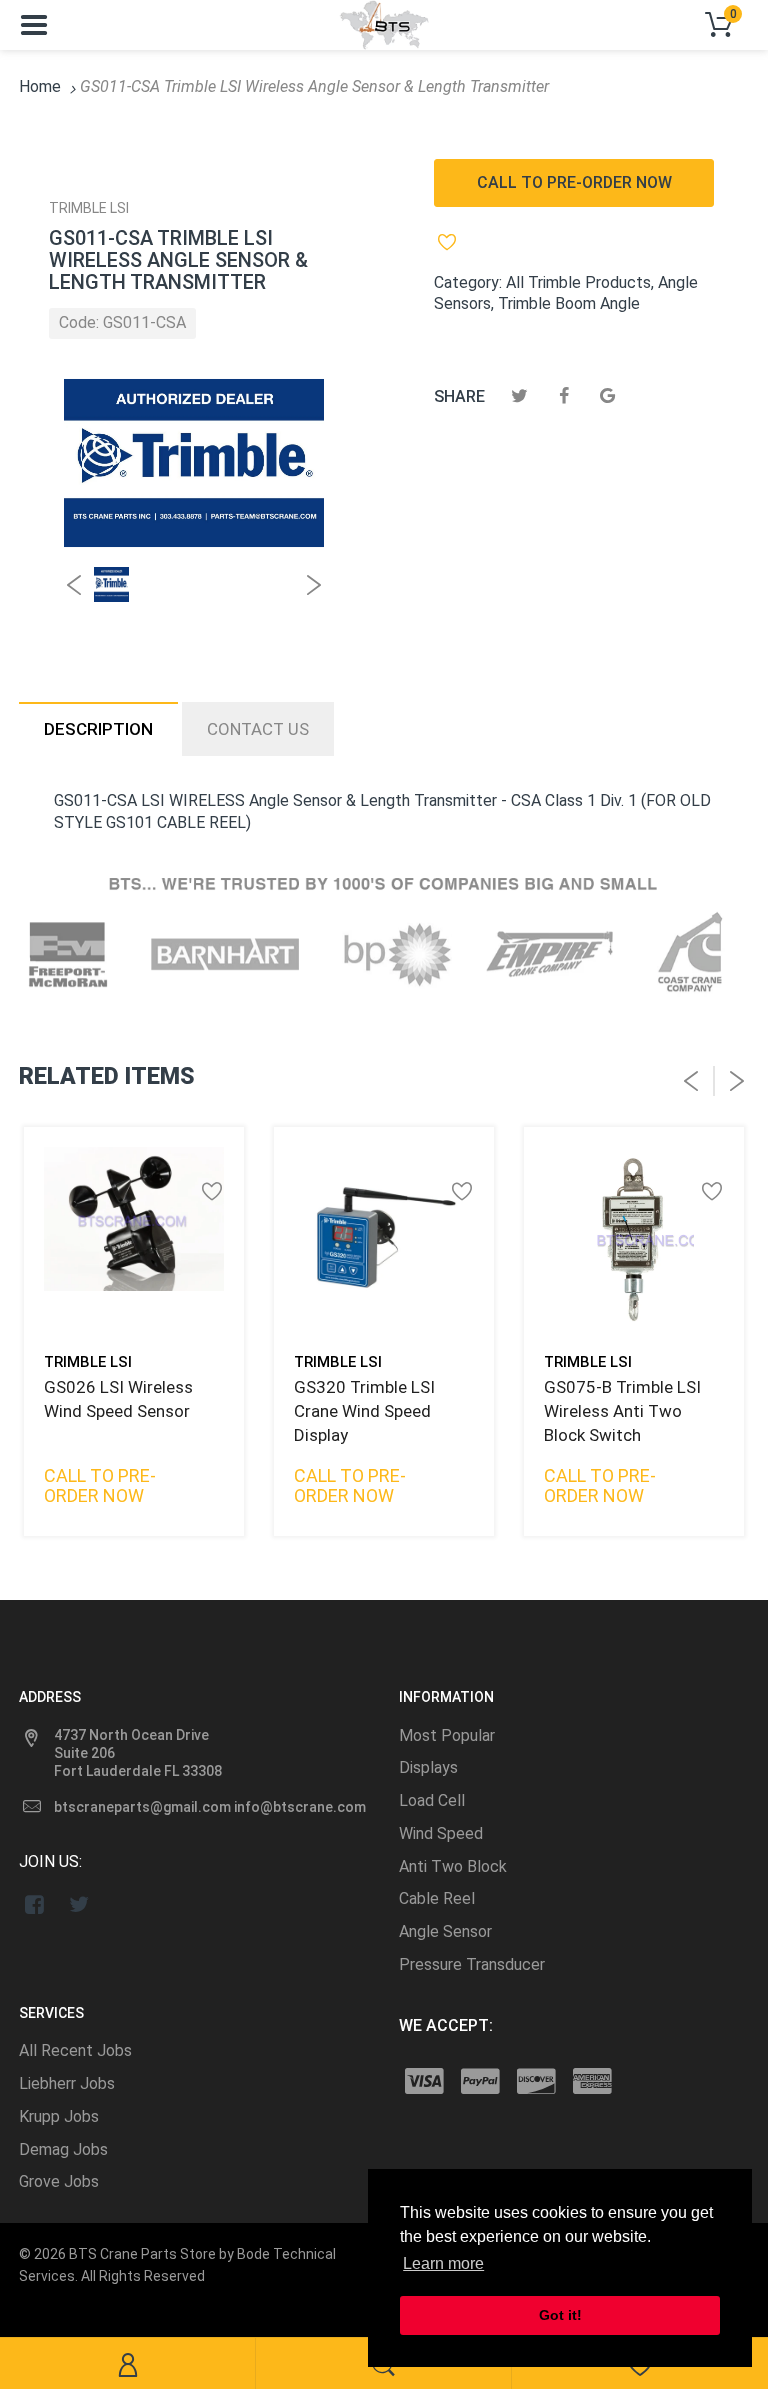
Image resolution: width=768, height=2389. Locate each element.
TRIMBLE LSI (89, 208)
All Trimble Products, (580, 282)
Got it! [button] (560, 2315)
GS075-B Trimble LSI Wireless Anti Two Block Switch (622, 1411)
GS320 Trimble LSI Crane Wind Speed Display (364, 1411)
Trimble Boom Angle (569, 303)
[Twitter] (519, 395)
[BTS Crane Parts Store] (384, 23)
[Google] (607, 395)
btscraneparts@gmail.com (142, 1807)
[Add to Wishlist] (456, 242)
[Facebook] (563, 395)
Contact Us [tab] (258, 729)
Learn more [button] (443, 2263)
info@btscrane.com (300, 1807)
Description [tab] (98, 729)
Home (40, 86)
